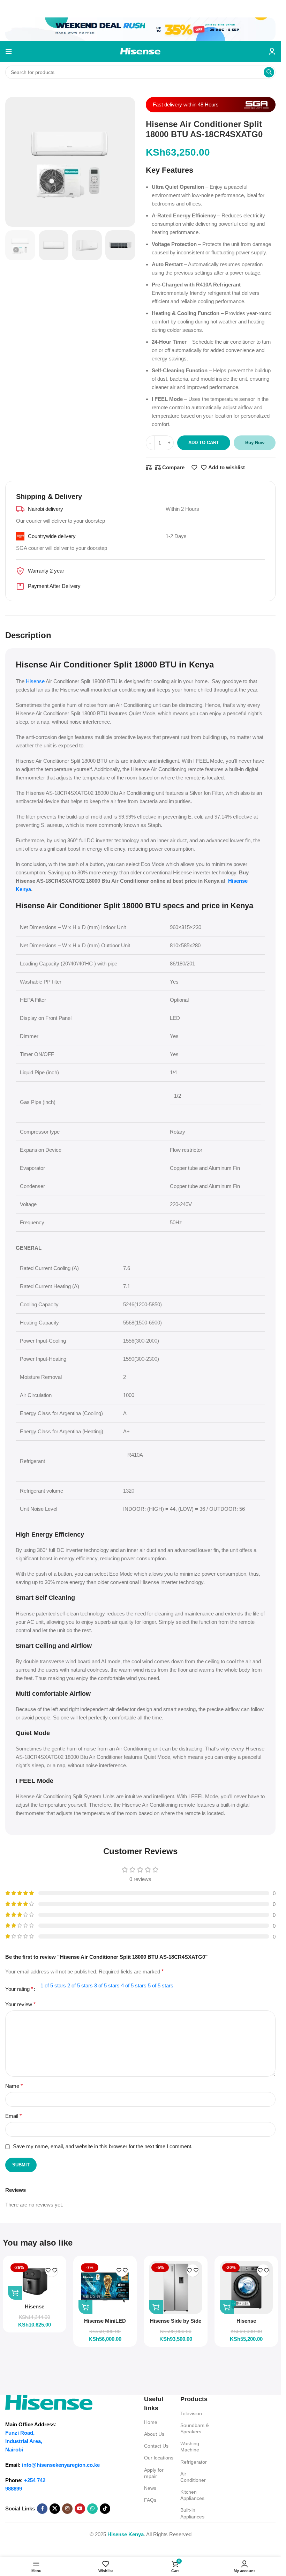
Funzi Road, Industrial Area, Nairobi (24, 2441)
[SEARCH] (269, 72)
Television (191, 2413)
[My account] (272, 51)
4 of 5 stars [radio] (134, 1985)
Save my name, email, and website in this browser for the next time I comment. (103, 2146)
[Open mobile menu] (9, 51)
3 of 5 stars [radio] (107, 1985)
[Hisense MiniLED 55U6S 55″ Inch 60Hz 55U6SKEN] (105, 2287)
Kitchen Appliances (192, 2495)
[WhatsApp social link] (92, 2509)
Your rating (19, 1989)
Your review (20, 2004)
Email (13, 2116)
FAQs (150, 2500)
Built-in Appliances (192, 2513)
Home (151, 2422)
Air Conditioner (193, 2477)
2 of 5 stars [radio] (80, 1985)
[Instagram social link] (67, 2509)
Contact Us (156, 2446)
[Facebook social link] (42, 2509)
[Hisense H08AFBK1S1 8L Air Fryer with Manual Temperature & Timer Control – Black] (35, 2280)
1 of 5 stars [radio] (53, 1985)
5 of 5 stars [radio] (161, 1985)
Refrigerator (194, 2462)
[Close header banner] (9, 9)
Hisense (35, 681)
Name (14, 2086)
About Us (154, 2434)
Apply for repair (154, 2473)
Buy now (255, 443)
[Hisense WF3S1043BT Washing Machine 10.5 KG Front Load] (246, 2287)
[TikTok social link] (105, 2509)
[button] (15, 2293)
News (150, 2488)
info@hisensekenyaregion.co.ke (61, 2465)
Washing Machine (190, 2447)
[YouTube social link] (80, 2509)
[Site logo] (140, 51)
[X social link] (55, 2509)
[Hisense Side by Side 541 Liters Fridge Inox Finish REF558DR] (175, 2287)
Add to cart (204, 443)
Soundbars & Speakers (195, 2428)
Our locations (159, 2458)
